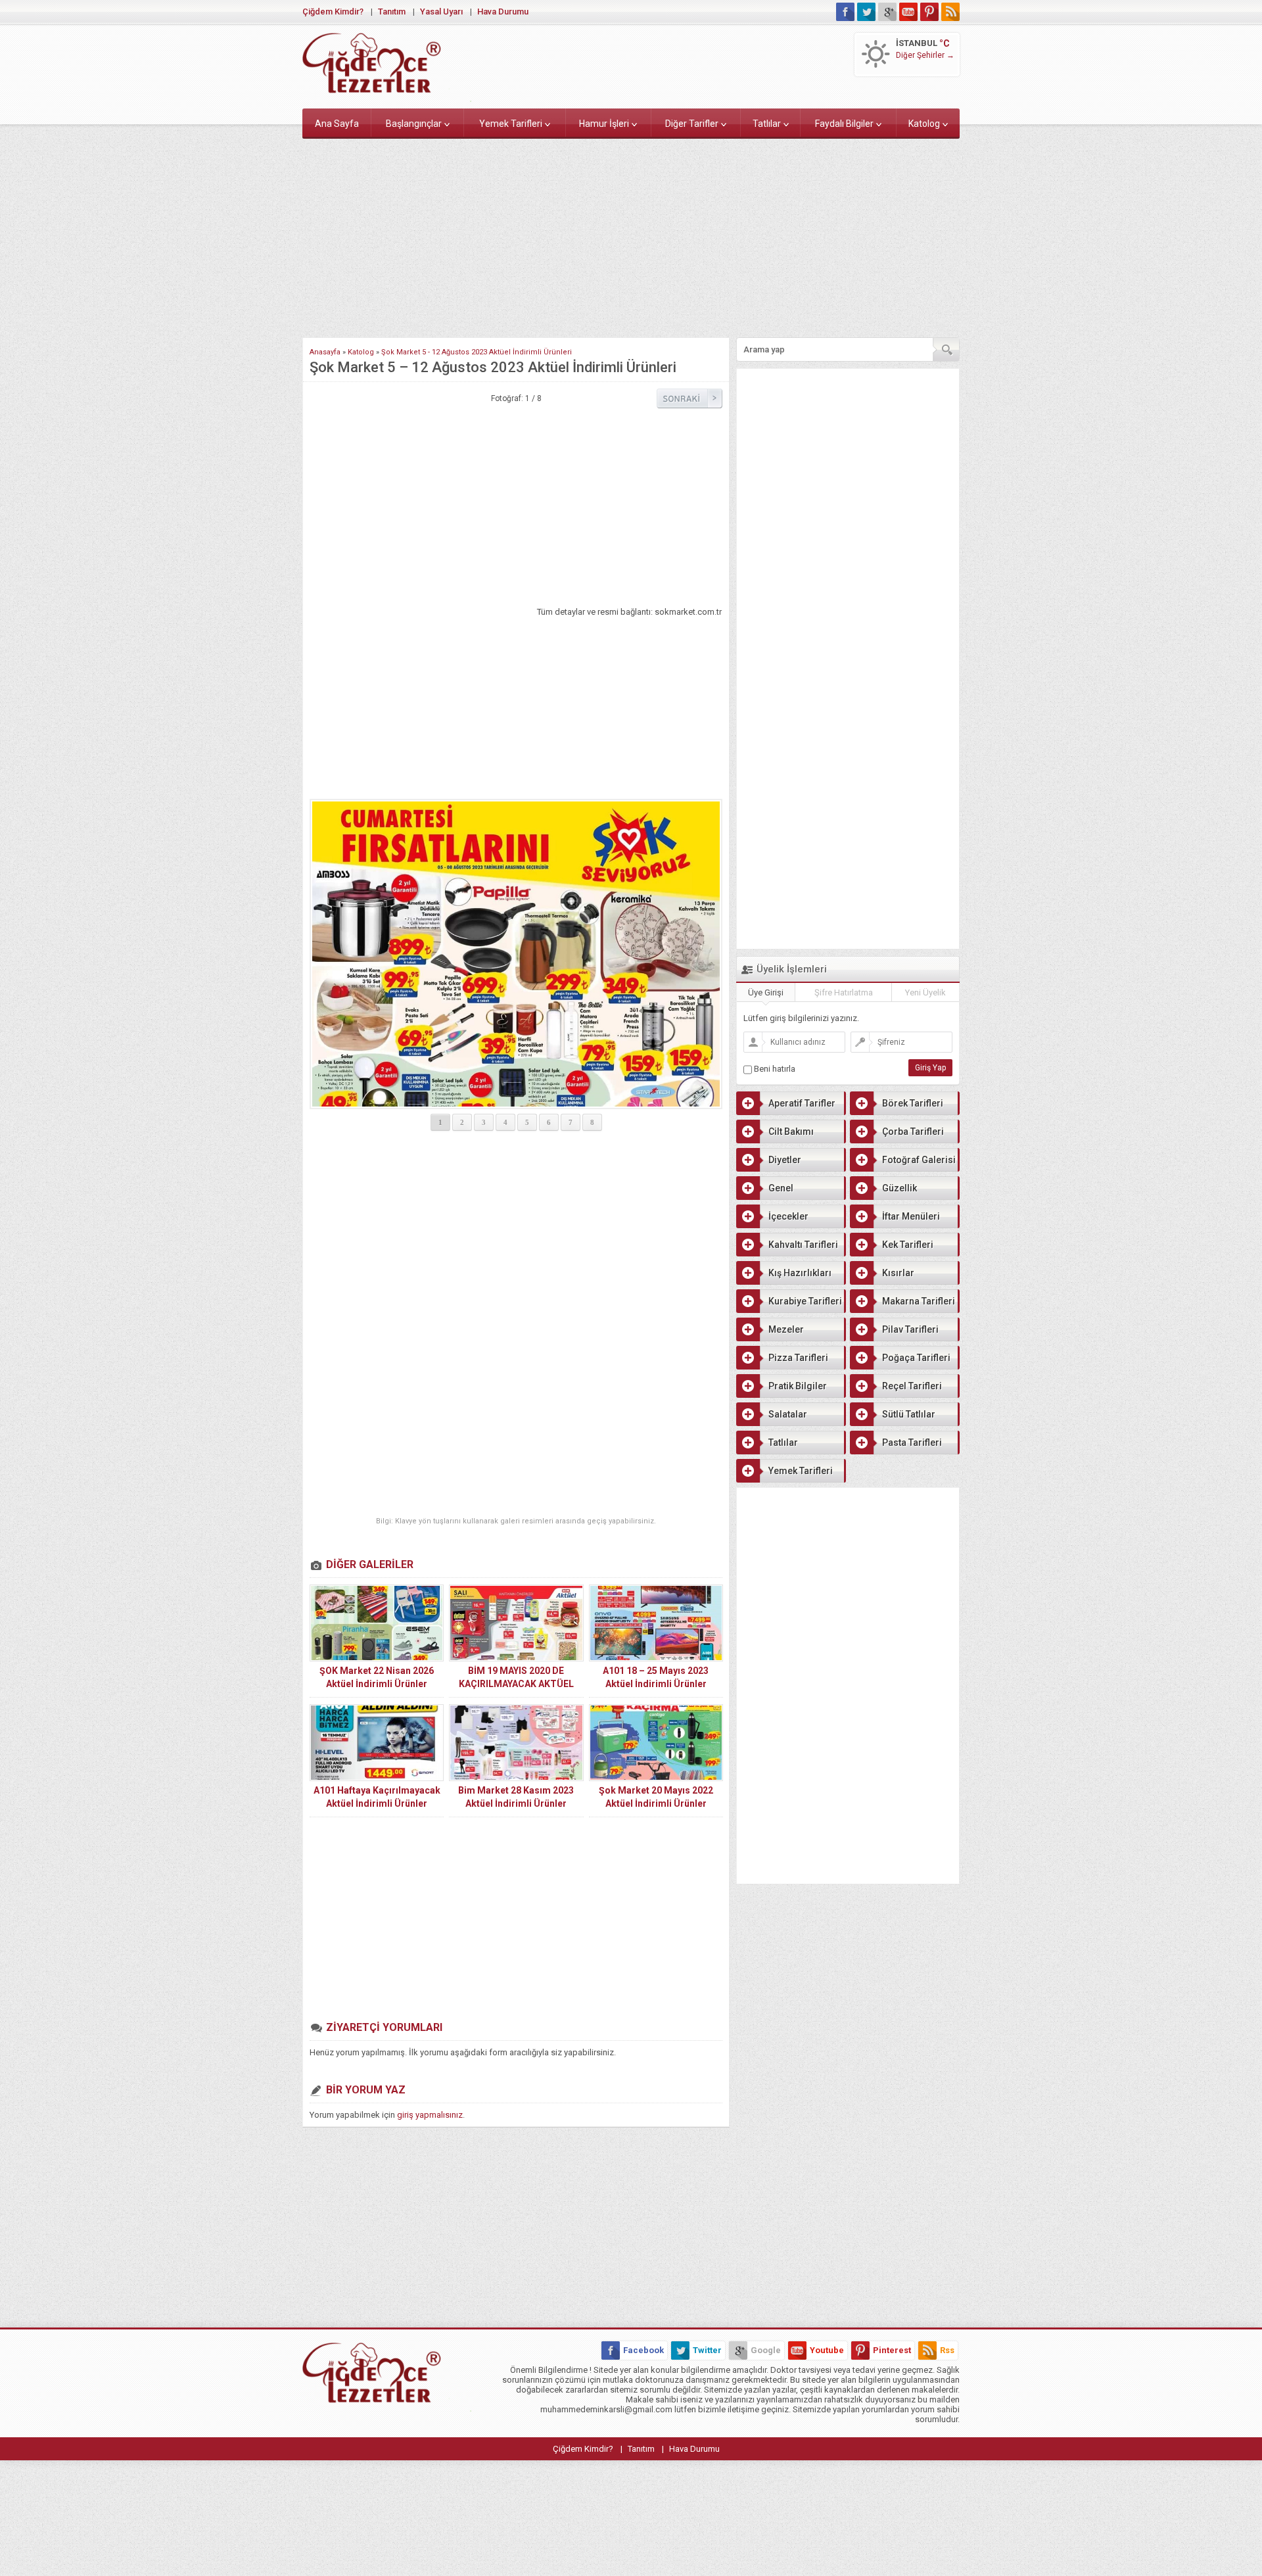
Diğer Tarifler (692, 124)
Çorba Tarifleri (913, 1132)
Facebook (643, 2350)
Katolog (924, 124)
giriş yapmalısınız (430, 2115)
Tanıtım (392, 12)
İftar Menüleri (911, 1216)
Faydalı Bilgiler (844, 124)
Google (766, 2350)
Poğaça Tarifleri (916, 1358)
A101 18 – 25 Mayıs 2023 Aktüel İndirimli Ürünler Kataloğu (656, 1684)
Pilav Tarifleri (910, 1329)
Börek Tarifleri (913, 1103)
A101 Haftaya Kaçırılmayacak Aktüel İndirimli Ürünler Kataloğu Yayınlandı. (377, 1803)
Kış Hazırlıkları (800, 1273)
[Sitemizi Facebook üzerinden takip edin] (845, 12)
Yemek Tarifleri (511, 124)
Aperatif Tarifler (802, 1103)
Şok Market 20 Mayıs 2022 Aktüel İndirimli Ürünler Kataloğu (656, 1803)
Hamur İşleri (604, 124)
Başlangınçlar (414, 124)
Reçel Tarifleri (912, 1386)
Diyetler (785, 1160)
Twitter (707, 2350)
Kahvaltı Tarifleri (803, 1245)
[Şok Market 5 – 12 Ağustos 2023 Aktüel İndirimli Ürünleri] (516, 868)
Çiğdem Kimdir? (333, 12)
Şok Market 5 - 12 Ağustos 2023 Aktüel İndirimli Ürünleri (477, 352)
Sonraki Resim (689, 398)
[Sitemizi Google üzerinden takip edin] (887, 12)
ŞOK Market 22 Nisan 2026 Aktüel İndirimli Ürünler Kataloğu (377, 1684)
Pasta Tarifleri (912, 1443)
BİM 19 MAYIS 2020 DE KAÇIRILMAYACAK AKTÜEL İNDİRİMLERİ (516, 1684)
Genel (781, 1188)
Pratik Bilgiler (798, 1386)
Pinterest (892, 2350)
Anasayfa (325, 352)
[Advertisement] (631, 235)
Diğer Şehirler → (925, 55)
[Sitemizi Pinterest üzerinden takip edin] (929, 12)
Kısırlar (898, 1273)
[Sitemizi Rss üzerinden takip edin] (950, 12)
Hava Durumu (503, 12)
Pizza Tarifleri (798, 1358)
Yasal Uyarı (441, 12)
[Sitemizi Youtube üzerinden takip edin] (908, 12)
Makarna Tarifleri (919, 1301)
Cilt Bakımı (791, 1132)
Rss (947, 2350)
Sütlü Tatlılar (909, 1414)
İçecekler (788, 1216)
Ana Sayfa (337, 124)
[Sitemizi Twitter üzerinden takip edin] (866, 12)
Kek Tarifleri (908, 1245)
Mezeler (786, 1329)
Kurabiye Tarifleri (805, 1301)
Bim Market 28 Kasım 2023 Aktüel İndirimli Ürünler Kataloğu (516, 1803)
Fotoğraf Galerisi (919, 1160)
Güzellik (900, 1188)
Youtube (827, 2350)
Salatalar (788, 1414)
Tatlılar (767, 124)
